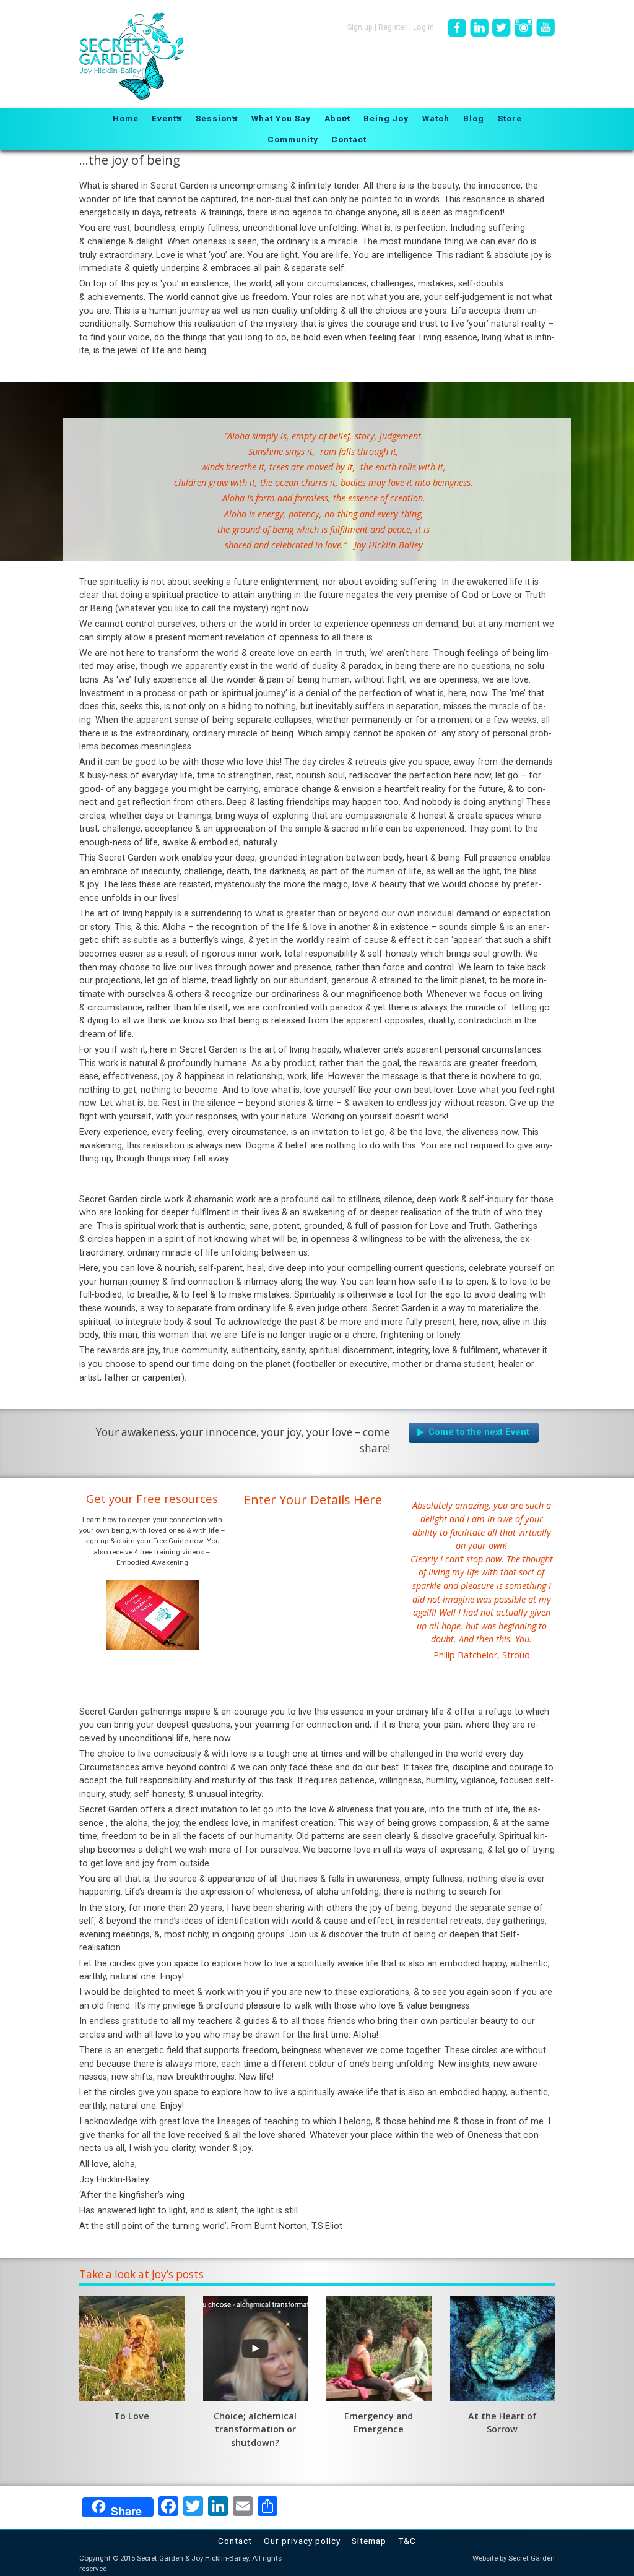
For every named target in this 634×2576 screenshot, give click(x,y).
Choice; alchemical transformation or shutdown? (255, 2429)
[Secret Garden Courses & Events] (474, 1432)
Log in (423, 27)
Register (393, 27)
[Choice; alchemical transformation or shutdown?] (256, 2348)
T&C (407, 2541)
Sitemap (369, 2541)
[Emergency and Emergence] (379, 2348)
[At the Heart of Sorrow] (503, 2348)
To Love (132, 2416)
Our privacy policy (302, 2541)
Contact (235, 2541)
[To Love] (132, 2348)
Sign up (360, 27)
